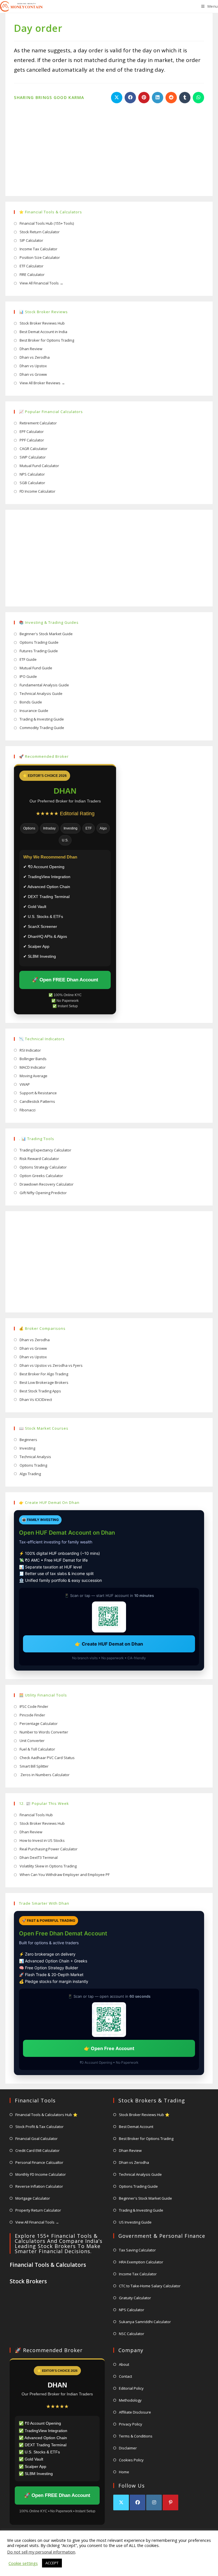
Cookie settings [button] (23, 2563)
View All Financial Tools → (41, 283)
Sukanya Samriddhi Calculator (145, 2322)
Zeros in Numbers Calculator (45, 1775)
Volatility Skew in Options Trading (48, 1866)
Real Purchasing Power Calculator (49, 1849)
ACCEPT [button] (52, 2563)
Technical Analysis (35, 1457)
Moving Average (33, 1076)
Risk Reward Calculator (39, 1159)
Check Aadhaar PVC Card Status (47, 1758)
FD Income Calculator (37, 491)
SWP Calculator (33, 457)
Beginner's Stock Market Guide (46, 634)
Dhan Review (31, 349)
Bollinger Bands (33, 1059)
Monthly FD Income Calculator (41, 2174)
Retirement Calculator (38, 423)
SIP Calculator (31, 240)
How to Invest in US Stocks (42, 1840)
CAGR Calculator (33, 449)
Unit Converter (32, 1741)
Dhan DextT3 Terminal (39, 1857)
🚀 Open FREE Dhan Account (65, 980)
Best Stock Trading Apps (40, 1391)
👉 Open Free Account (109, 2048)
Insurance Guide (34, 711)
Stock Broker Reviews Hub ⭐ (144, 2115)
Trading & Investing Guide (42, 719)
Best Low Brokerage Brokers (44, 1382)
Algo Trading (30, 1474)
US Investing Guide (135, 2222)
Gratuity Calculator (135, 2298)
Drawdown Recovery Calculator (47, 1184)
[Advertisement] (109, 145)
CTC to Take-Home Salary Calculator (150, 2286)
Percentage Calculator (39, 1723)
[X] (121, 2502)
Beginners (28, 1440)
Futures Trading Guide (39, 651)
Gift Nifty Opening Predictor (43, 1193)
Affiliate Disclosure (135, 2412)
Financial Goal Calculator (36, 2139)
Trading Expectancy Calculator (45, 1150)
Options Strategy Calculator (43, 1167)
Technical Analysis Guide (41, 693)
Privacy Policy (131, 2424)
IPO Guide (28, 676)
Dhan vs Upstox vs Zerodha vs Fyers (51, 1365)
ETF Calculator (32, 266)
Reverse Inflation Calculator (39, 2186)
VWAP (25, 1084)
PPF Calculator (32, 440)
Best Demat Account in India (43, 332)
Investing (27, 1448)
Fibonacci (28, 1110)
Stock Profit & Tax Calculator (39, 2127)
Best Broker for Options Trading (47, 340)
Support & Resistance (38, 1093)
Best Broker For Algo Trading (44, 1374)
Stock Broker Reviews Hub (42, 323)
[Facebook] (138, 2502)
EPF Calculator (32, 432)
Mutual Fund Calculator (39, 466)
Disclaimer (128, 2448)
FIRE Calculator (32, 274)
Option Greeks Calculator (41, 1176)
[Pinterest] (170, 2502)
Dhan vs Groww (33, 374)
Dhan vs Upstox (33, 366)
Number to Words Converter (44, 1732)
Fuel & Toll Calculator (37, 1749)
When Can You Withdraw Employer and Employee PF (65, 1875)
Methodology (130, 2400)
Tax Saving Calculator (137, 2250)
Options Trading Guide (39, 642)
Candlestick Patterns (37, 1101)
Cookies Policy (131, 2460)
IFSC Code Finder (34, 1706)
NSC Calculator (132, 2334)
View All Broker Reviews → (42, 383)
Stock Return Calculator (40, 232)
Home (124, 2472)
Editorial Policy (131, 2388)
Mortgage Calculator (33, 2198)
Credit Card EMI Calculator (37, 2150)
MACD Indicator (33, 1067)
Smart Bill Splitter (34, 1766)
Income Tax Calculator (38, 249)
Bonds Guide (31, 702)
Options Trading (33, 1465)
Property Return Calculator (38, 2210)
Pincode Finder (32, 1715)
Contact (125, 2376)
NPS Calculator (32, 474)
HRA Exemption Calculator (141, 2262)
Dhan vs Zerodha (35, 357)
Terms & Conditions (136, 2436)
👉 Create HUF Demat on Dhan (109, 1644)
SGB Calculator (32, 483)
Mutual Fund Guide (36, 668)
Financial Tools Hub (36, 1815)
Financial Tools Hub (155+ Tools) (47, 223)
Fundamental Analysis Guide (44, 685)
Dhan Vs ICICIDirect (36, 1400)
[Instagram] (154, 2502)
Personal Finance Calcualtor (39, 2162)
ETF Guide (28, 659)
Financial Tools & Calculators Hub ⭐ (46, 2115)
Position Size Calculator (40, 257)
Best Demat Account (136, 2127)
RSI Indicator (30, 1050)
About (124, 2364)
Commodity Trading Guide (42, 728)
